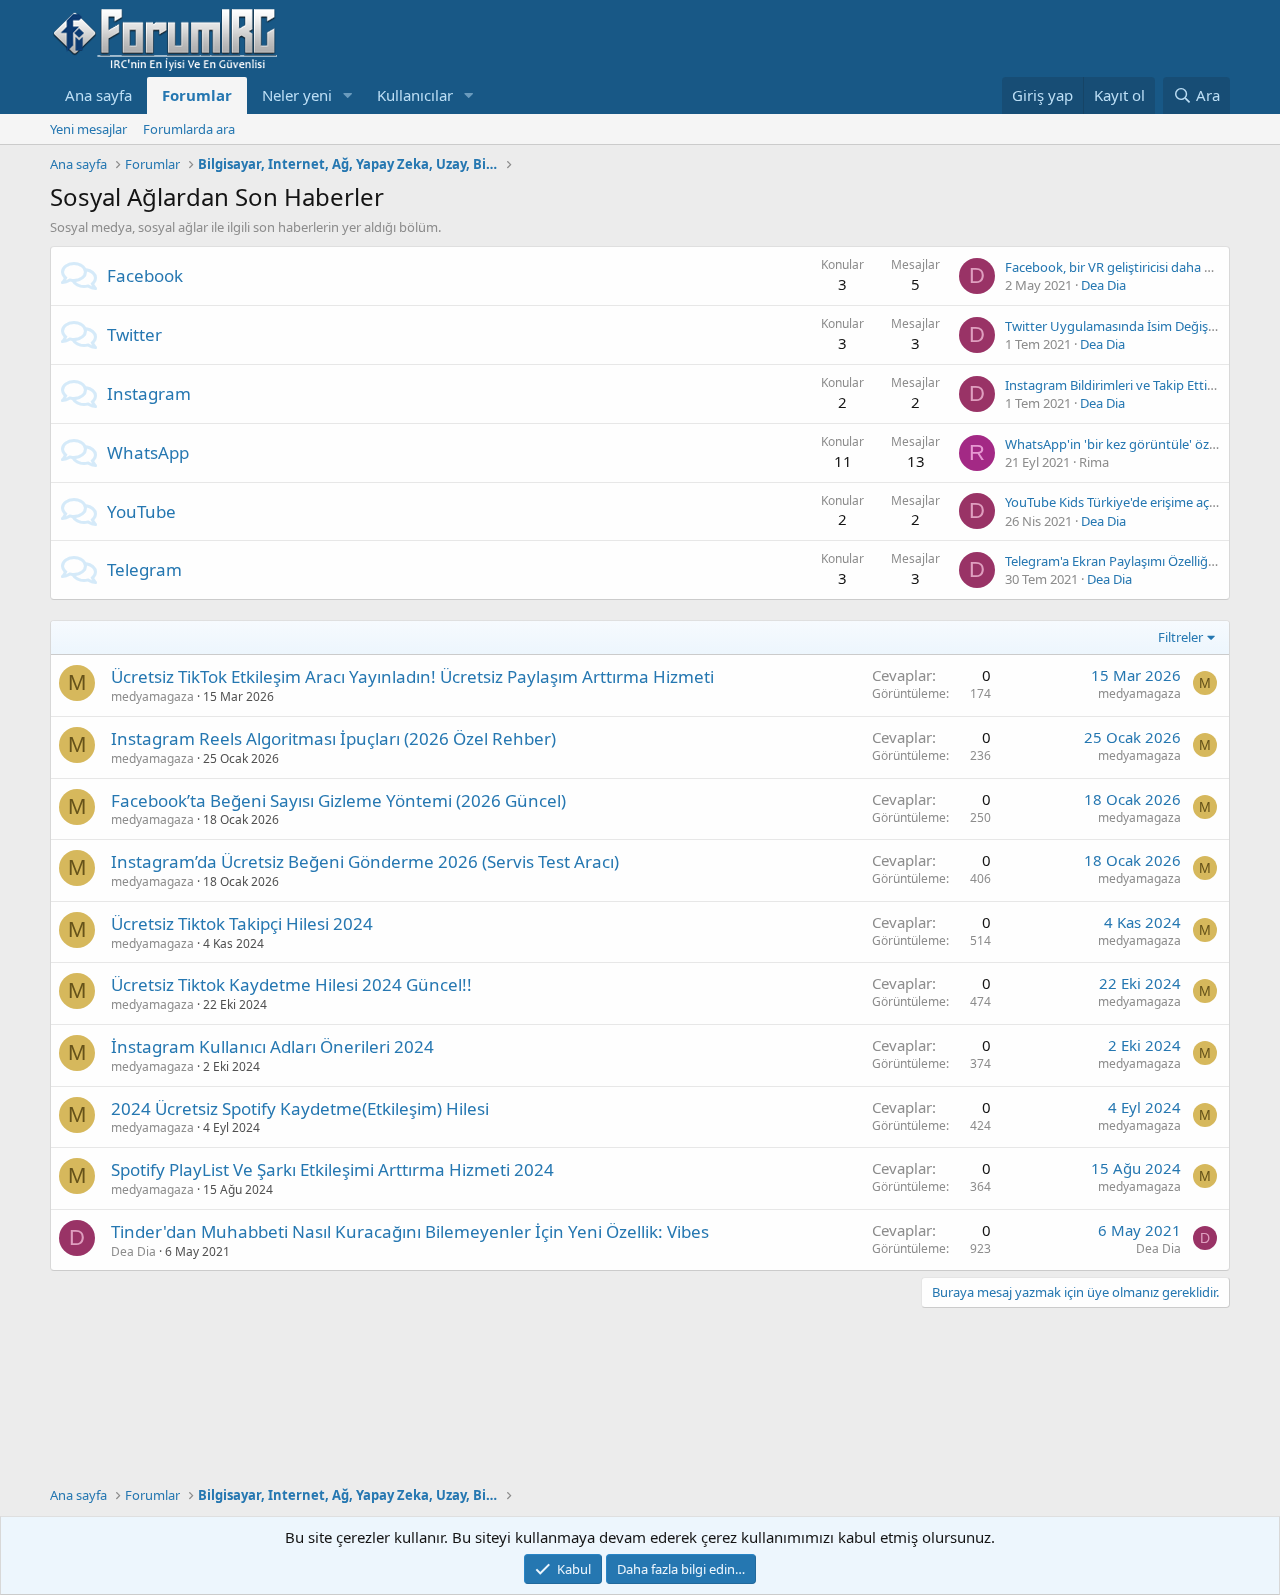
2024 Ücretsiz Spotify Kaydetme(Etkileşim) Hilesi (300, 1108)
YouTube (141, 511)
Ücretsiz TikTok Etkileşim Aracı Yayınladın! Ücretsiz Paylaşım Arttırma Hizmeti (412, 676)
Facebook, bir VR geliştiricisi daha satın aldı (1131, 267)
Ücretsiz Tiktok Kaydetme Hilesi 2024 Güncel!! (291, 984)
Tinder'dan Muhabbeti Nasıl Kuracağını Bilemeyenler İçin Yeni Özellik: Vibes (410, 1231)
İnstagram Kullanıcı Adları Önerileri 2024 (272, 1046)
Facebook (145, 275)
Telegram (144, 569)
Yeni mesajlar (88, 129)
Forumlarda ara (189, 129)
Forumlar (197, 95)
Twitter (134, 334)
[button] (348, 95)
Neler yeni (297, 95)
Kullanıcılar (415, 95)
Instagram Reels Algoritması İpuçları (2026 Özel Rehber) (333, 738)
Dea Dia (1103, 285)
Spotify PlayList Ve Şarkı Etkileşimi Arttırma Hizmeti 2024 (332, 1169)
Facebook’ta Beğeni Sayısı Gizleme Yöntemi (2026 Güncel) (338, 800)
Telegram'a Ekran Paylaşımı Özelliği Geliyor (1130, 561)
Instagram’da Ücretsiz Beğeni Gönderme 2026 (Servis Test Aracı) (365, 861)
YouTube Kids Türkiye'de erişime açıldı (1115, 502)
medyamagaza (152, 696)
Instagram (149, 393)
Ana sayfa (98, 95)
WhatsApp (148, 452)
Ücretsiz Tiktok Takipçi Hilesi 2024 (242, 923)
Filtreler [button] (1180, 637)
